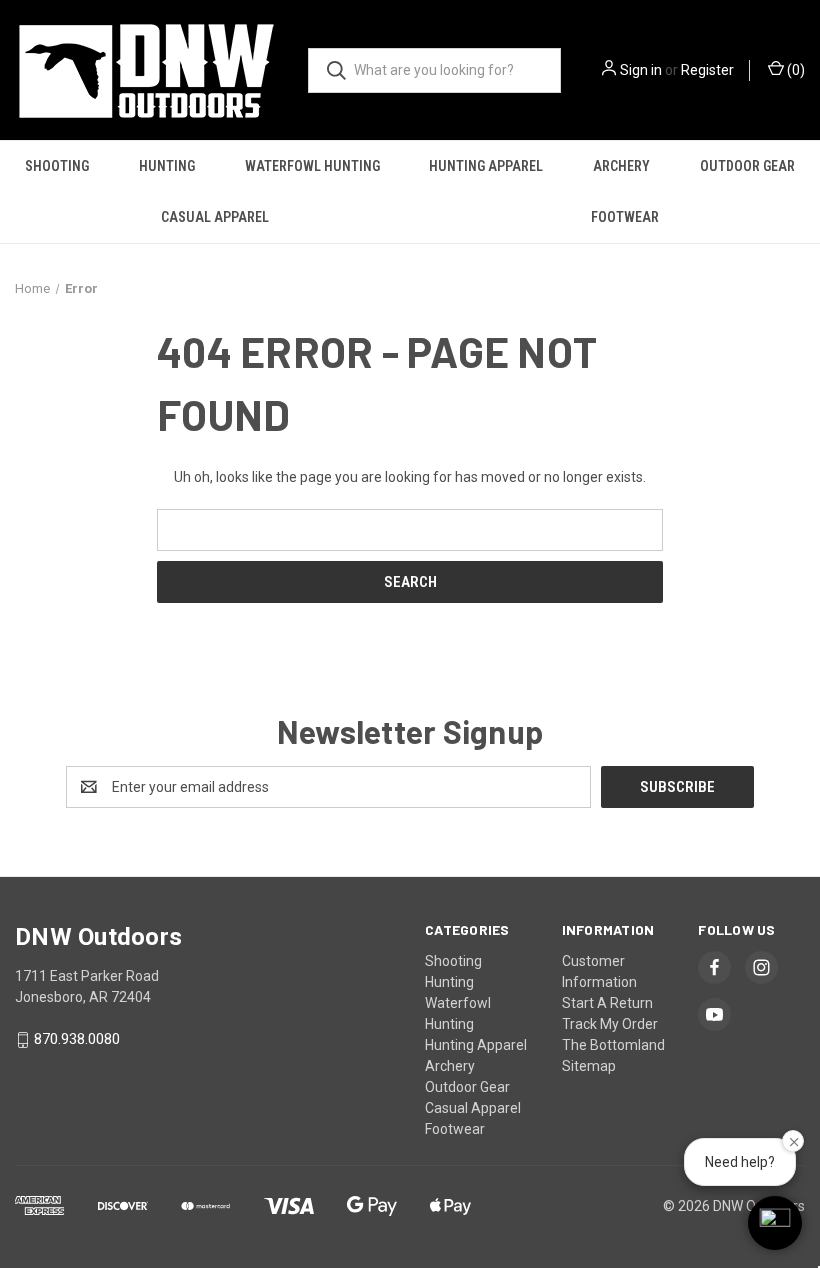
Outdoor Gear (747, 166)
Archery (621, 166)
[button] (775, 1223)
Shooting (57, 166)
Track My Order (610, 1024)
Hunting (167, 166)
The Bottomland (613, 1045)
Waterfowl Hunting (312, 166)
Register (707, 70)
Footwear (625, 217)
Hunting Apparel (486, 166)
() (794, 70)
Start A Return (607, 1003)
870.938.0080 (77, 1040)
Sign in (641, 70)
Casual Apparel (215, 217)
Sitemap (589, 1066)
